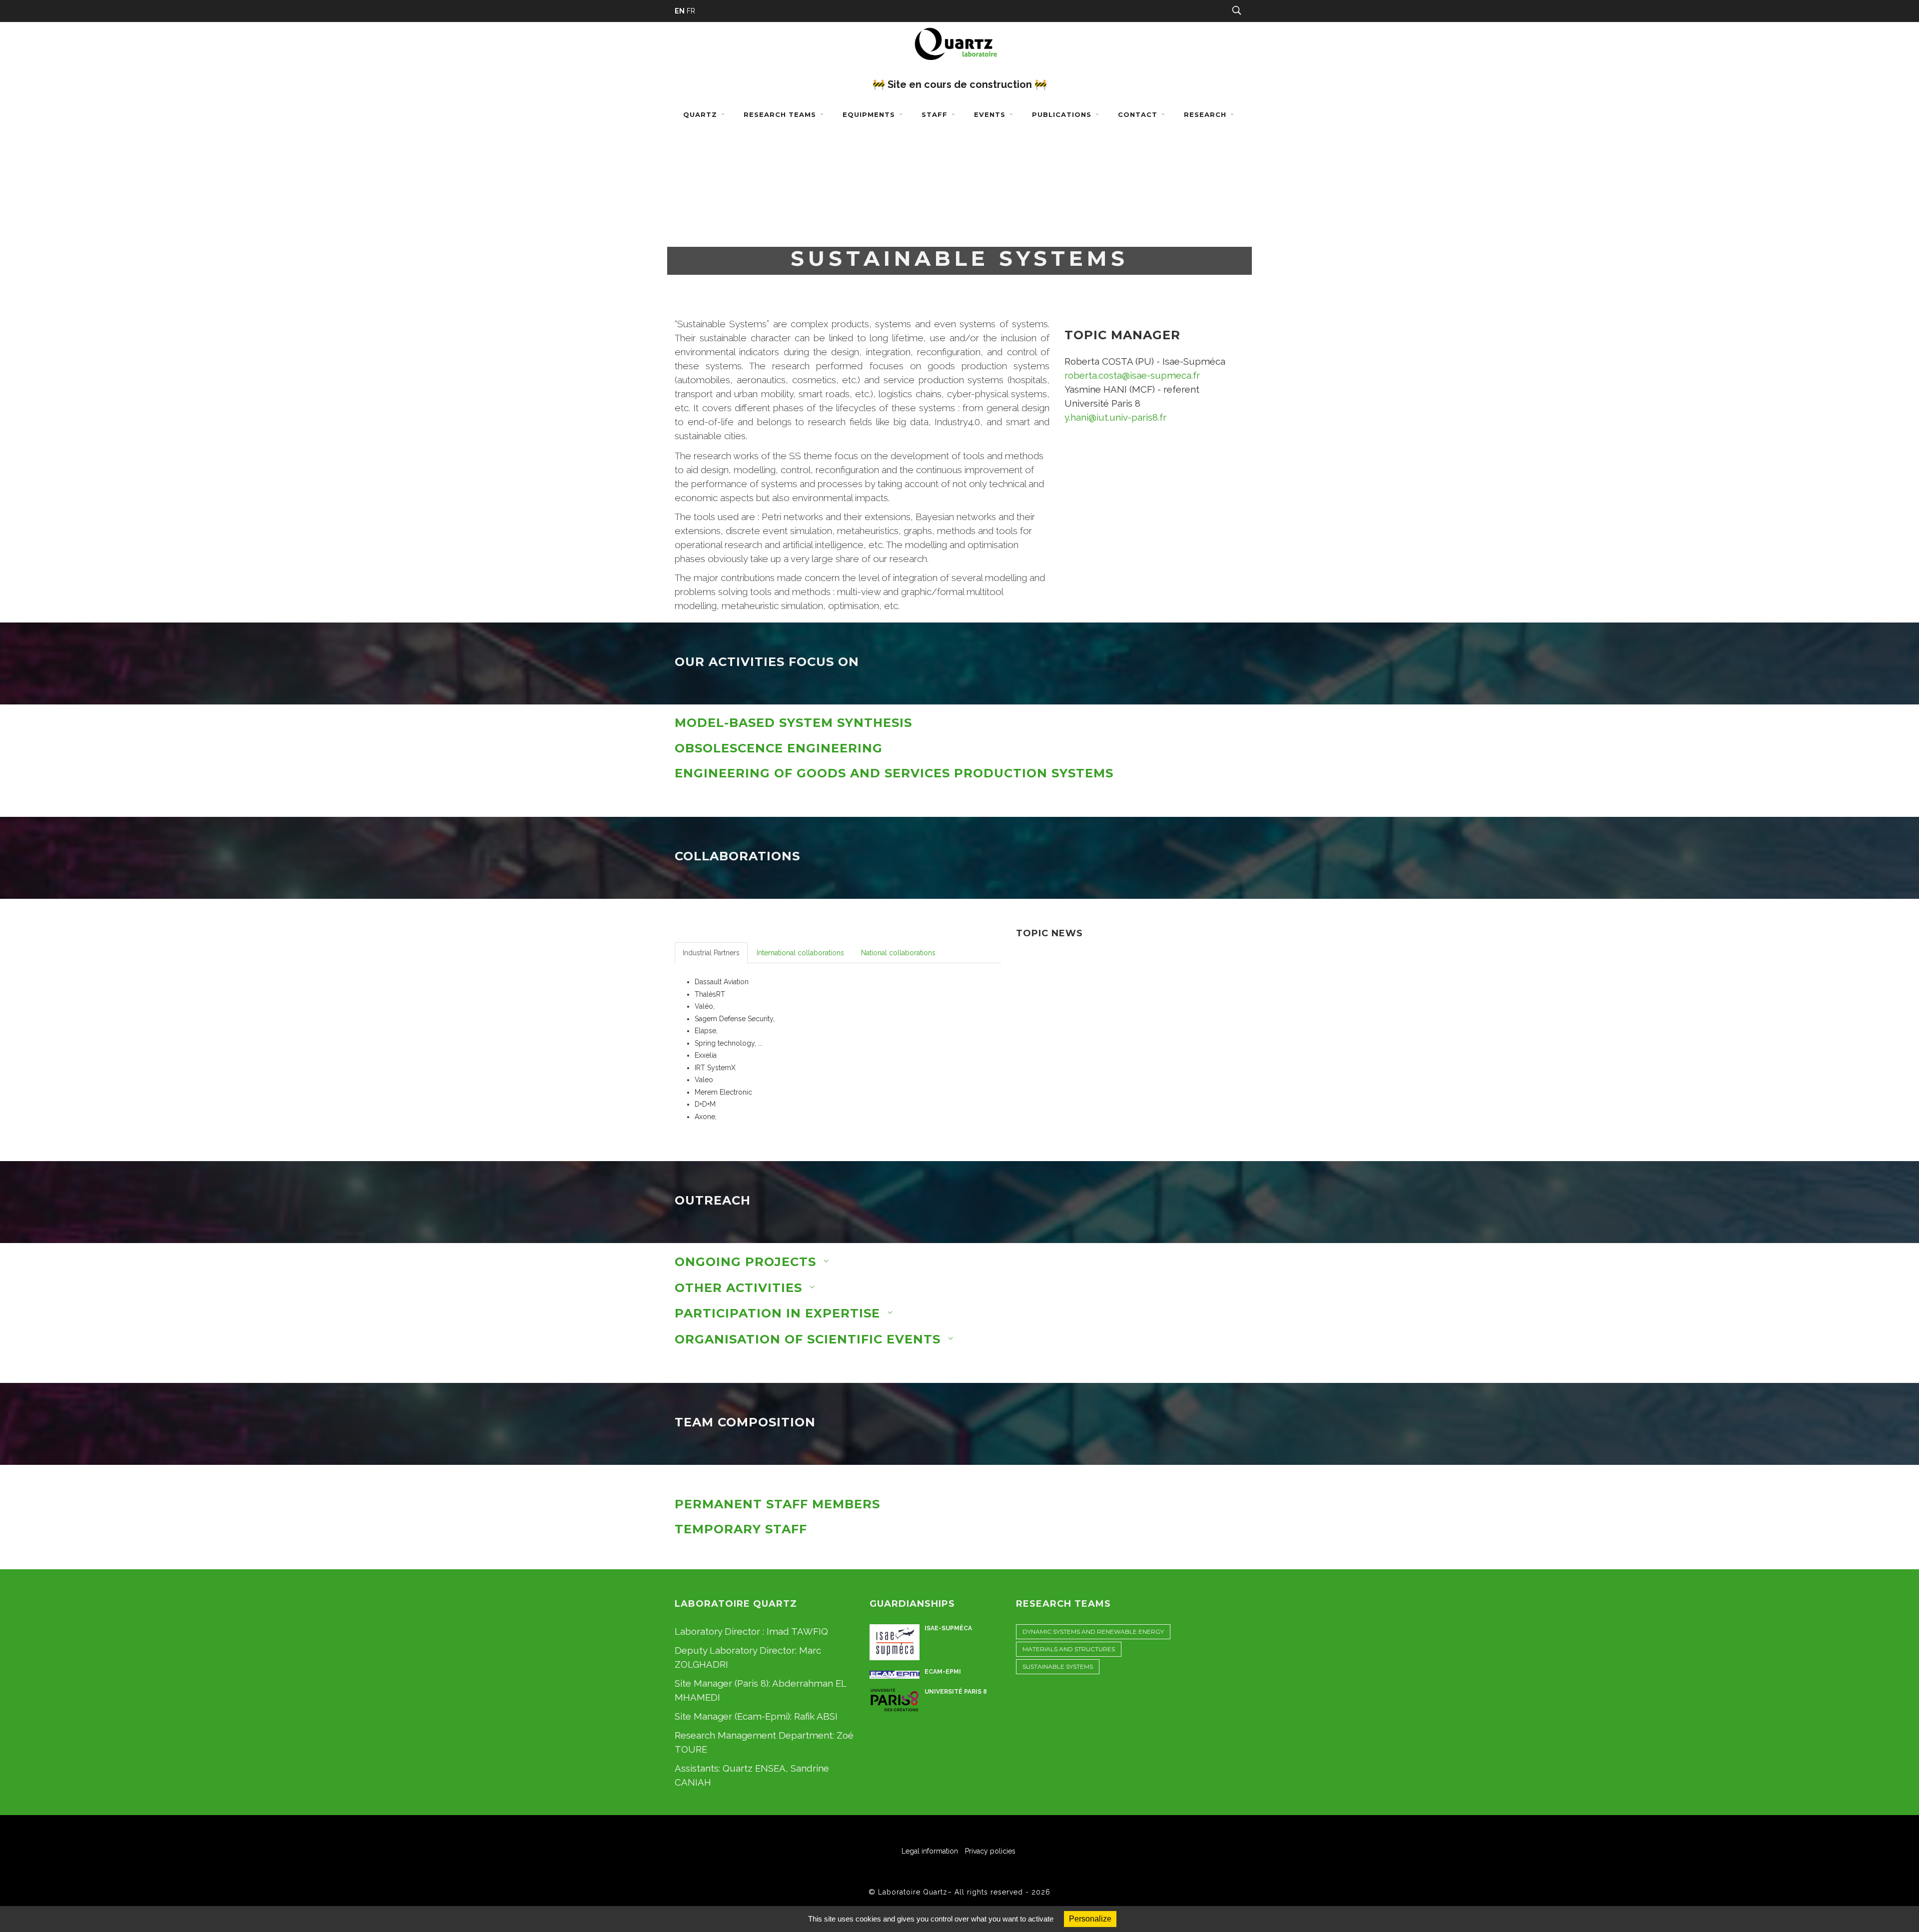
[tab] (959, 723)
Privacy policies (990, 1851)
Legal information (930, 1851)
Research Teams (781, 114)
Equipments (870, 114)
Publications (1063, 114)
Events (991, 114)
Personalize (1090, 1919)
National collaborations (898, 953)
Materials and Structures (1069, 1649)
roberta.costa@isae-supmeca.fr (1132, 375)
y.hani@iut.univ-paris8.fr (1115, 417)
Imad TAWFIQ (797, 1631)
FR (691, 11)
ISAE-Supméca (948, 1628)
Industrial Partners (711, 953)
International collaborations (800, 953)
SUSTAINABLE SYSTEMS (1058, 1666)
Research (1206, 114)
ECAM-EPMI (943, 1672)
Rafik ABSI (816, 1716)
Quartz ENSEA (754, 1768)
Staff (936, 114)
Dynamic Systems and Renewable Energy (1093, 1631)
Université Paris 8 (956, 1692)
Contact (1139, 114)
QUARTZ (701, 114)
